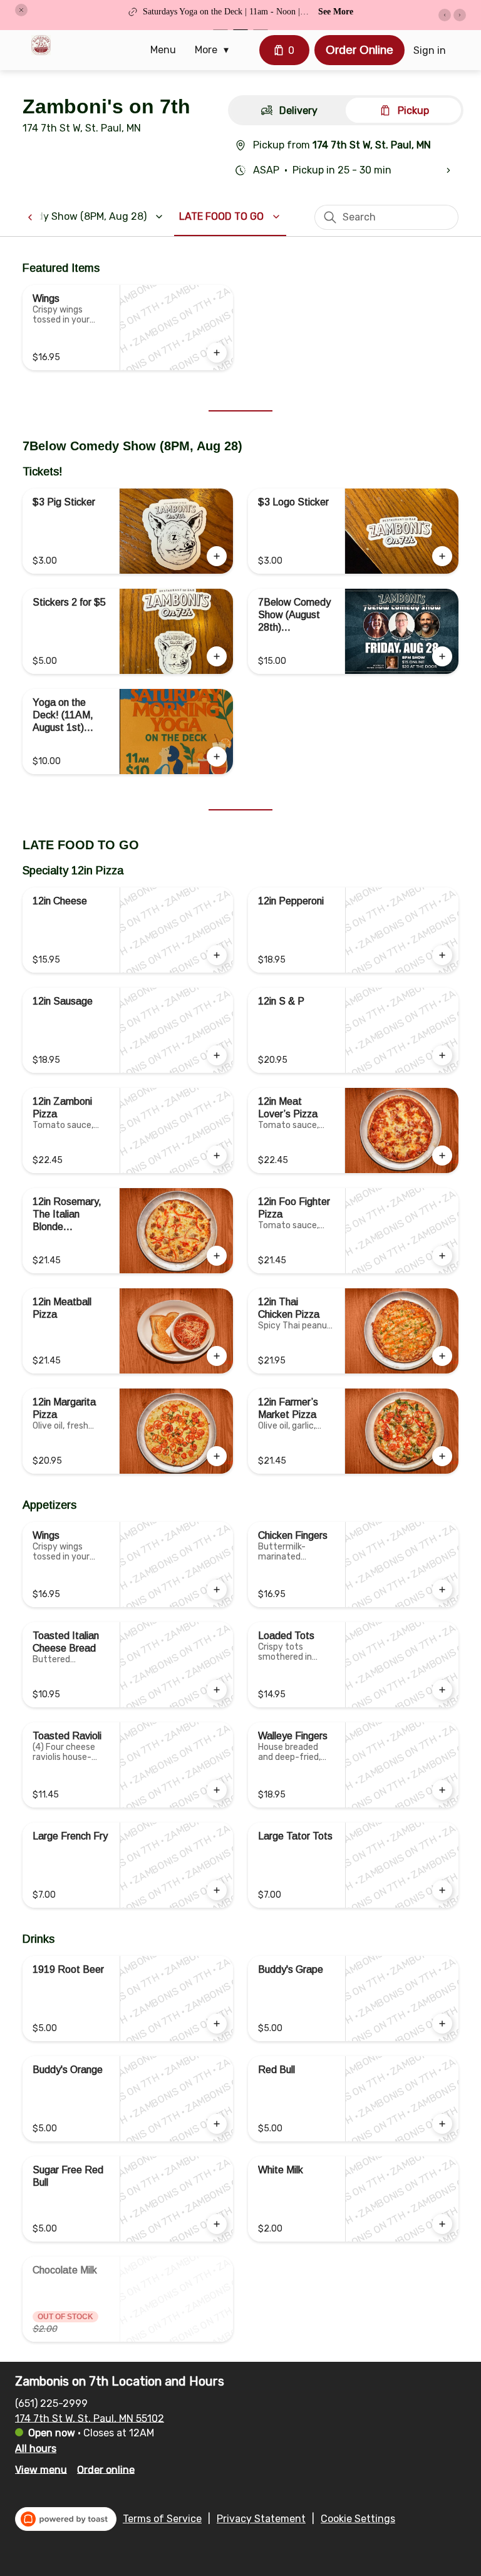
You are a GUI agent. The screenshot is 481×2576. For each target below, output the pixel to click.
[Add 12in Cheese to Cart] (217, 955)
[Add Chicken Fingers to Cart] (442, 1590)
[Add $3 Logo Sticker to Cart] (442, 556)
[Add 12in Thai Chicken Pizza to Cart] (442, 1356)
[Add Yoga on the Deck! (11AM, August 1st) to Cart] (217, 757)
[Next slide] (460, 15)
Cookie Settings (358, 2519)
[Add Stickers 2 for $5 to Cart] (217, 656)
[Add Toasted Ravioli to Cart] (217, 1790)
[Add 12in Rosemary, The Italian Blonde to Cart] (217, 1256)
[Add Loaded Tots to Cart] (442, 1690)
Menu (163, 50)
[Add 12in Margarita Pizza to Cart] (217, 1456)
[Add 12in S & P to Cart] (442, 1055)
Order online (106, 2469)
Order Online (359, 50)
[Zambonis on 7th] (41, 45)
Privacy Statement (261, 2519)
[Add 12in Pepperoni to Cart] (442, 955)
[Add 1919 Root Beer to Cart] (217, 2024)
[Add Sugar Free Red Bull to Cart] (217, 2224)
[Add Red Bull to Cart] (442, 2124)
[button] (21, 10)
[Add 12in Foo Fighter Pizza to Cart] (442, 1256)
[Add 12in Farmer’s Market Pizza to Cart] (442, 1456)
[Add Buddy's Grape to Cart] (442, 2024)
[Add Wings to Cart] (217, 353)
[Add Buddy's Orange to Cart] (217, 2124)
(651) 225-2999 (51, 2403)
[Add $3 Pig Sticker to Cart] (217, 556)
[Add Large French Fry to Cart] (217, 1890)
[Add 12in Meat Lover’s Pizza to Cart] (442, 1156)
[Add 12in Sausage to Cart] (217, 1055)
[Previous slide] (445, 15)
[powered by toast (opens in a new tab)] (66, 2519)
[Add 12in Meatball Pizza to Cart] (217, 1356)
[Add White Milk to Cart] (442, 2224)
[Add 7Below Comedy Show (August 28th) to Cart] (442, 656)
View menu (41, 2469)
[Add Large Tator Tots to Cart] (442, 1890)
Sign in (430, 50)
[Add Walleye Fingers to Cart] (442, 1790)
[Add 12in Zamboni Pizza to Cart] (217, 1156)
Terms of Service (162, 2519)
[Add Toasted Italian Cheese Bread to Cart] (217, 1690)
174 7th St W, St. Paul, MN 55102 (90, 2418)
